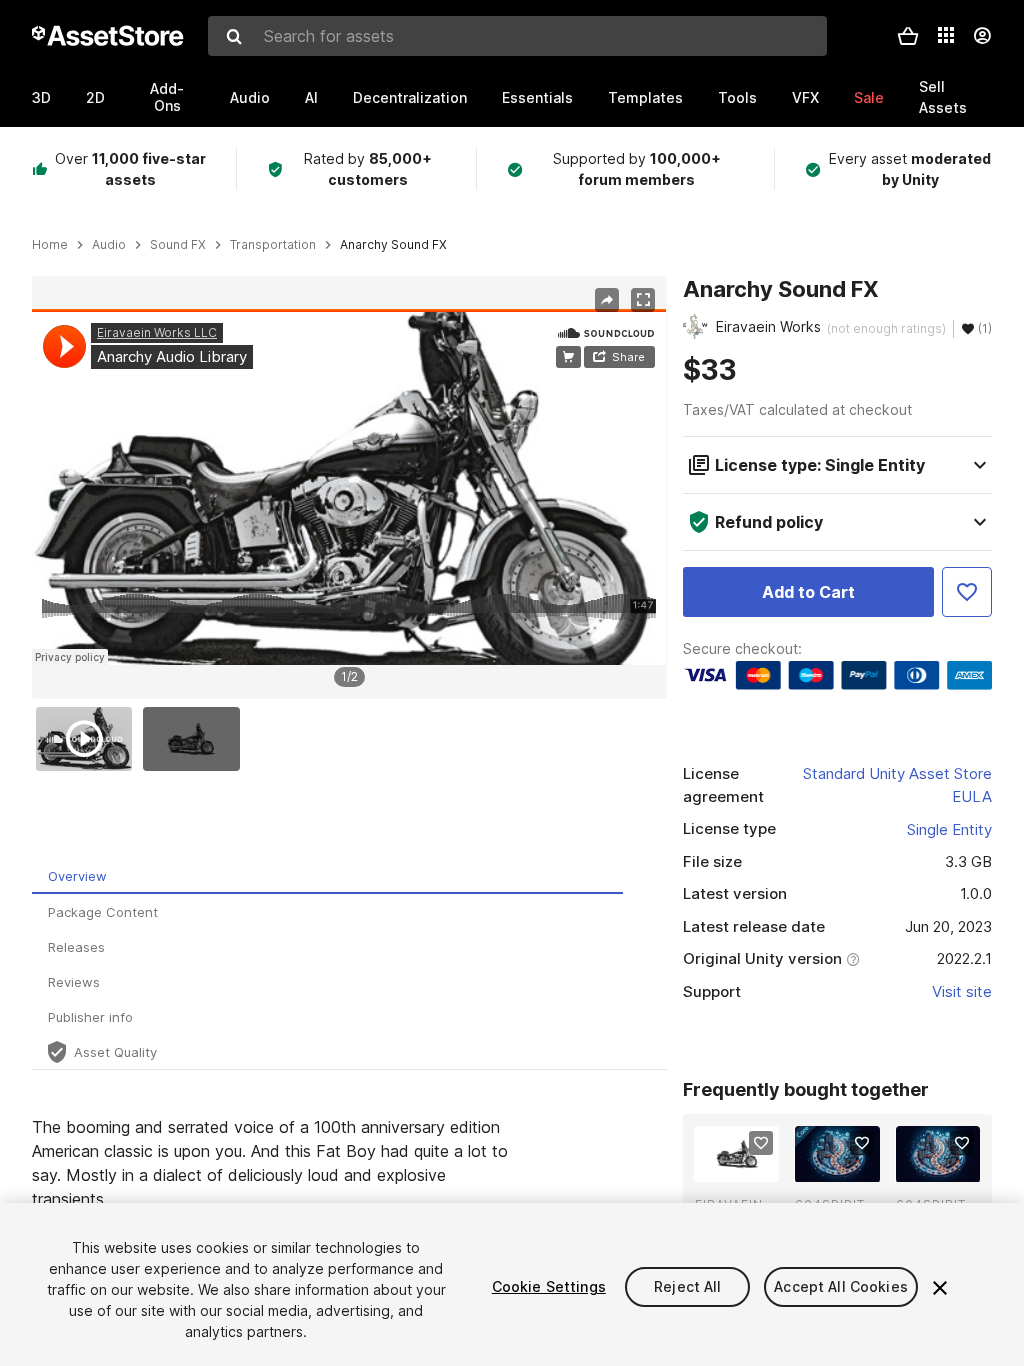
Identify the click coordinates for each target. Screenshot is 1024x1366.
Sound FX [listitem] (178, 245)
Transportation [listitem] (273, 245)
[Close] (940, 1288)
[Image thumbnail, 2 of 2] (196, 739)
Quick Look (747, 1165)
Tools (737, 97)
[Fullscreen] (643, 300)
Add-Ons (167, 97)
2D (95, 97)
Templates (645, 97)
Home (50, 245)
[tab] (327, 876)
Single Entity (949, 829)
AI (311, 97)
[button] (908, 36)
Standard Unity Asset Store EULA (897, 785)
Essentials (537, 97)
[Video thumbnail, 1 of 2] (89, 739)
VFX (805, 97)
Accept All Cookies (841, 1286)
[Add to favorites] (761, 1143)
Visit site (962, 991)
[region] (349, 487)
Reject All (687, 1286)
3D (41, 97)
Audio (250, 97)
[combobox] (517, 36)
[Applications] (946, 35)
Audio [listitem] (109, 245)
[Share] (607, 300)
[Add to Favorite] (967, 592)
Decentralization (410, 97)
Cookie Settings (549, 1286)
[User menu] (982, 36)
